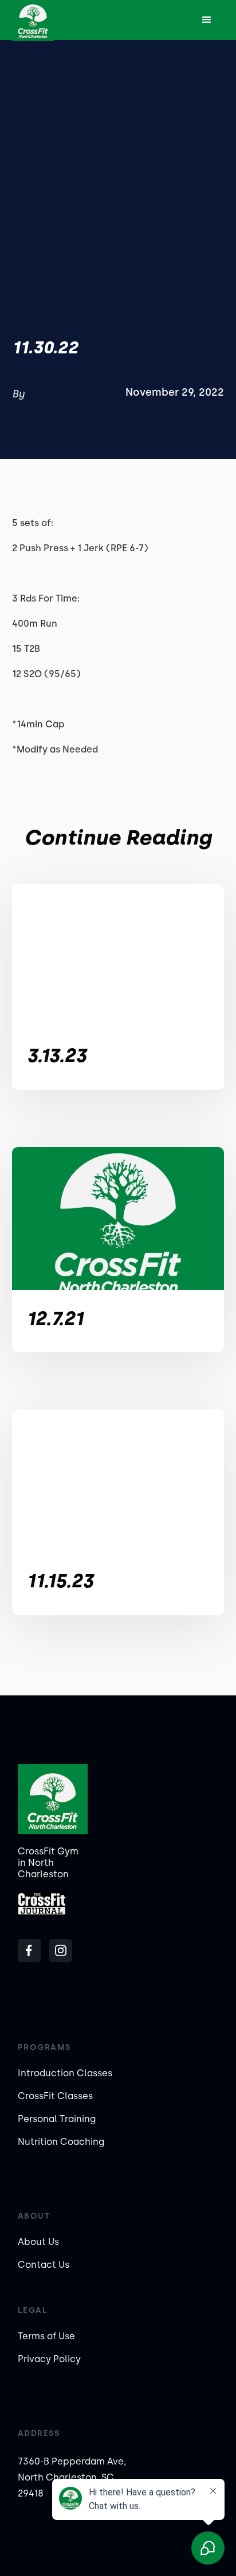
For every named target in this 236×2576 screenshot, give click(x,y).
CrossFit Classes (55, 2096)
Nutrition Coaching (61, 2142)
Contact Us (44, 2265)
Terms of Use (46, 2336)
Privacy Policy (49, 2359)
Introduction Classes (65, 2073)
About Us (38, 2242)
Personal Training (57, 2119)
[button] (207, 20)
